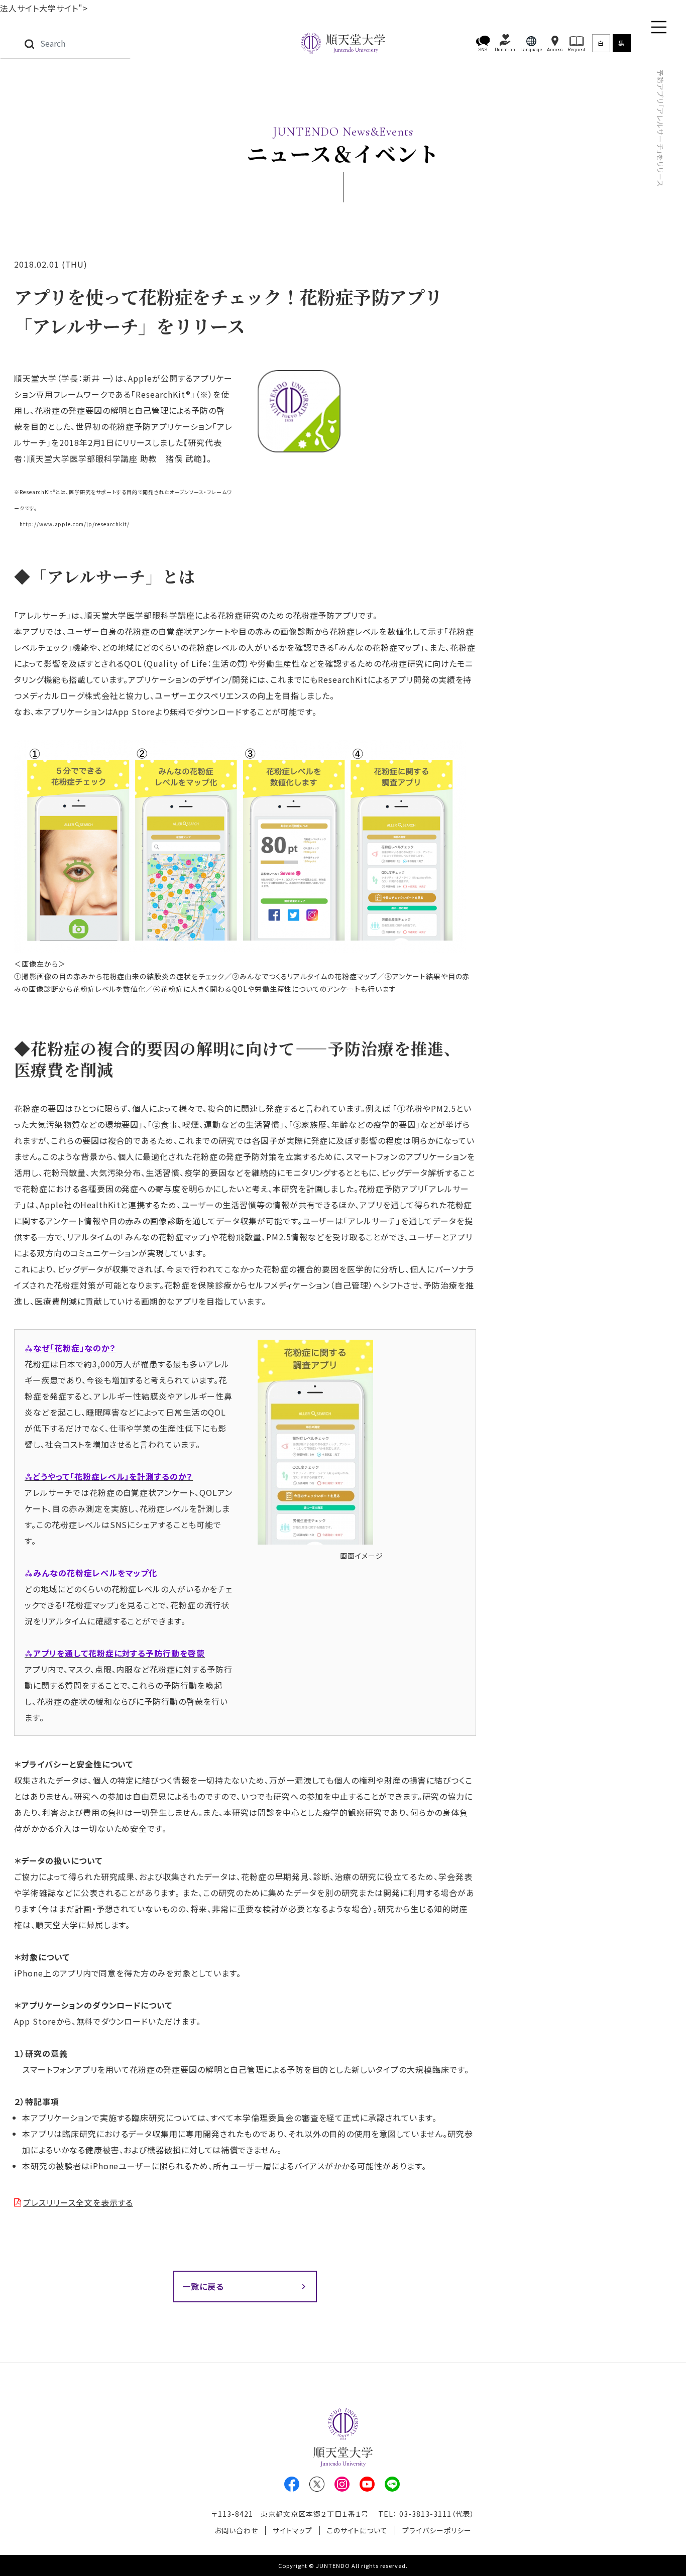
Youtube (367, 2484)
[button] (483, 43)
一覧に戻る (203, 2286)
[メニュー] (659, 27)
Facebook (292, 2484)
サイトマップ (293, 2530)
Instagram (342, 2484)
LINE (392, 2484)
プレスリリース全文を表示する (78, 2202)
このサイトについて (358, 2530)
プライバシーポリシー (437, 2530)
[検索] (29, 43)
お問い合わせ (236, 2530)
